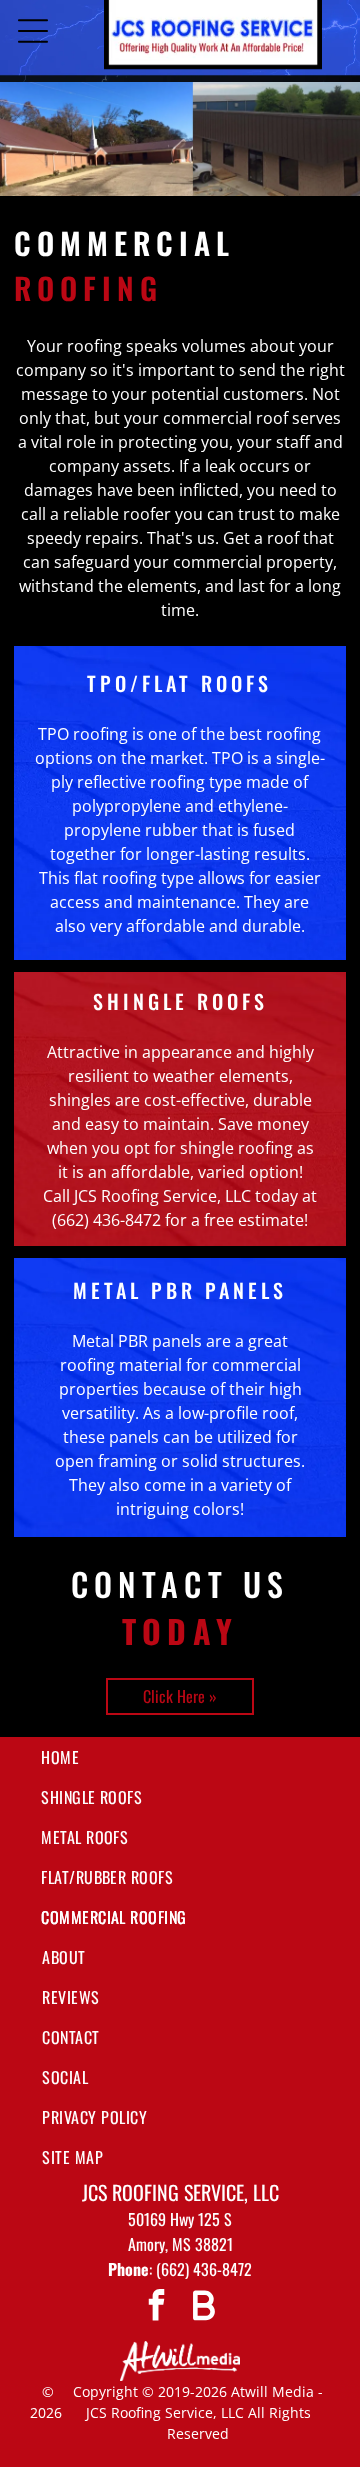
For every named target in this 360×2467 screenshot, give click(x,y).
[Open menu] (33, 31)
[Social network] (203, 2307)
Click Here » (180, 1696)
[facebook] (157, 2307)
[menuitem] (180, 1757)
